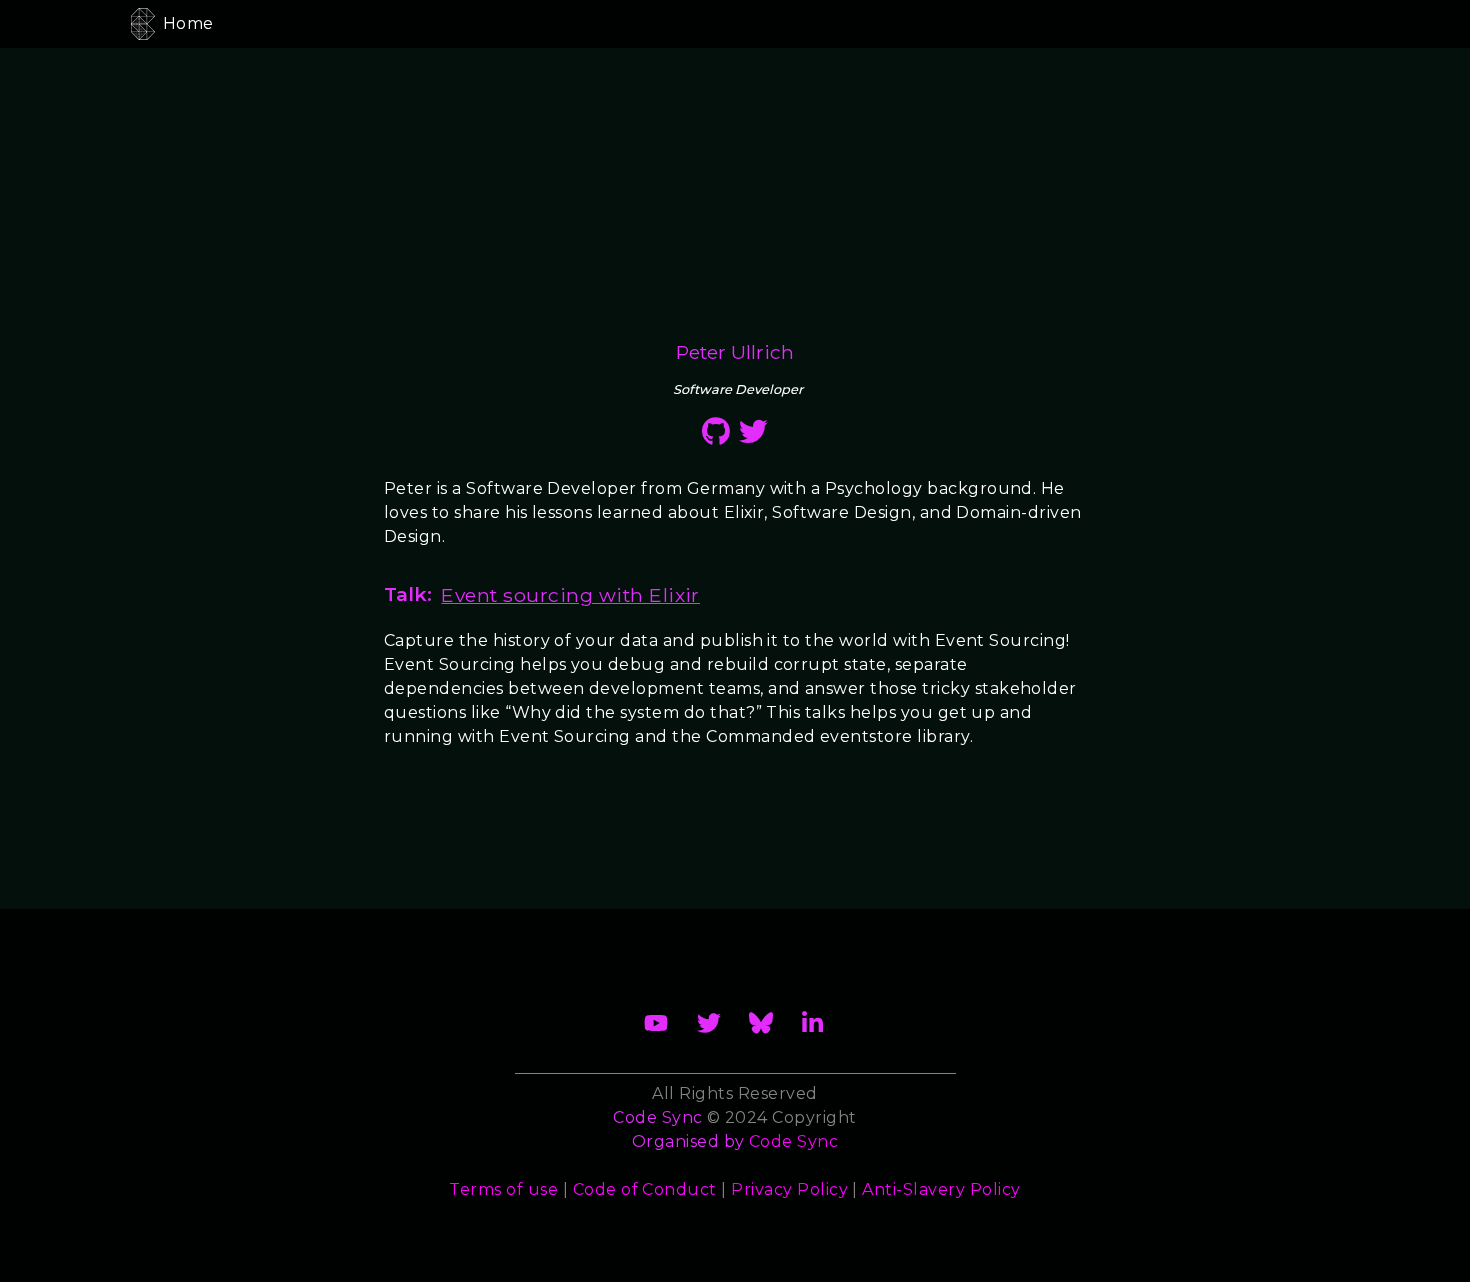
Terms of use (503, 1189)
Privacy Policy (789, 1189)
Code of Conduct (645, 1189)
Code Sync (793, 1141)
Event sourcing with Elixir (570, 595)
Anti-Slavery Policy (941, 1189)
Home (188, 23)
